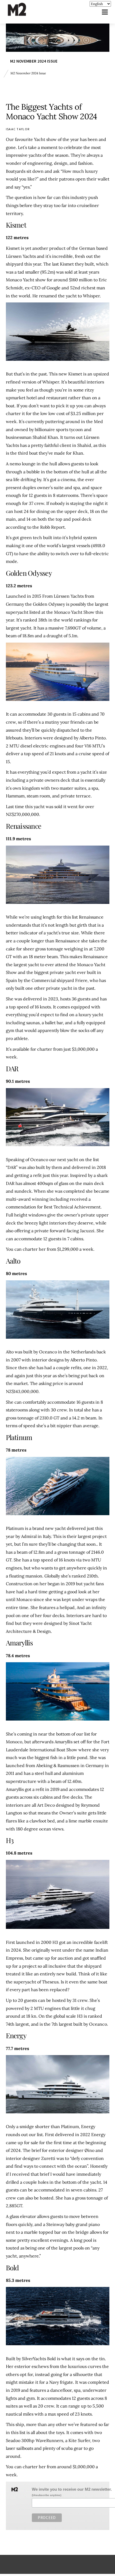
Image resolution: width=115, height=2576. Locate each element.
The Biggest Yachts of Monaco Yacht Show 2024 (51, 112)
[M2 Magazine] (22, 14)
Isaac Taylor (18, 129)
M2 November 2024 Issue (34, 61)
